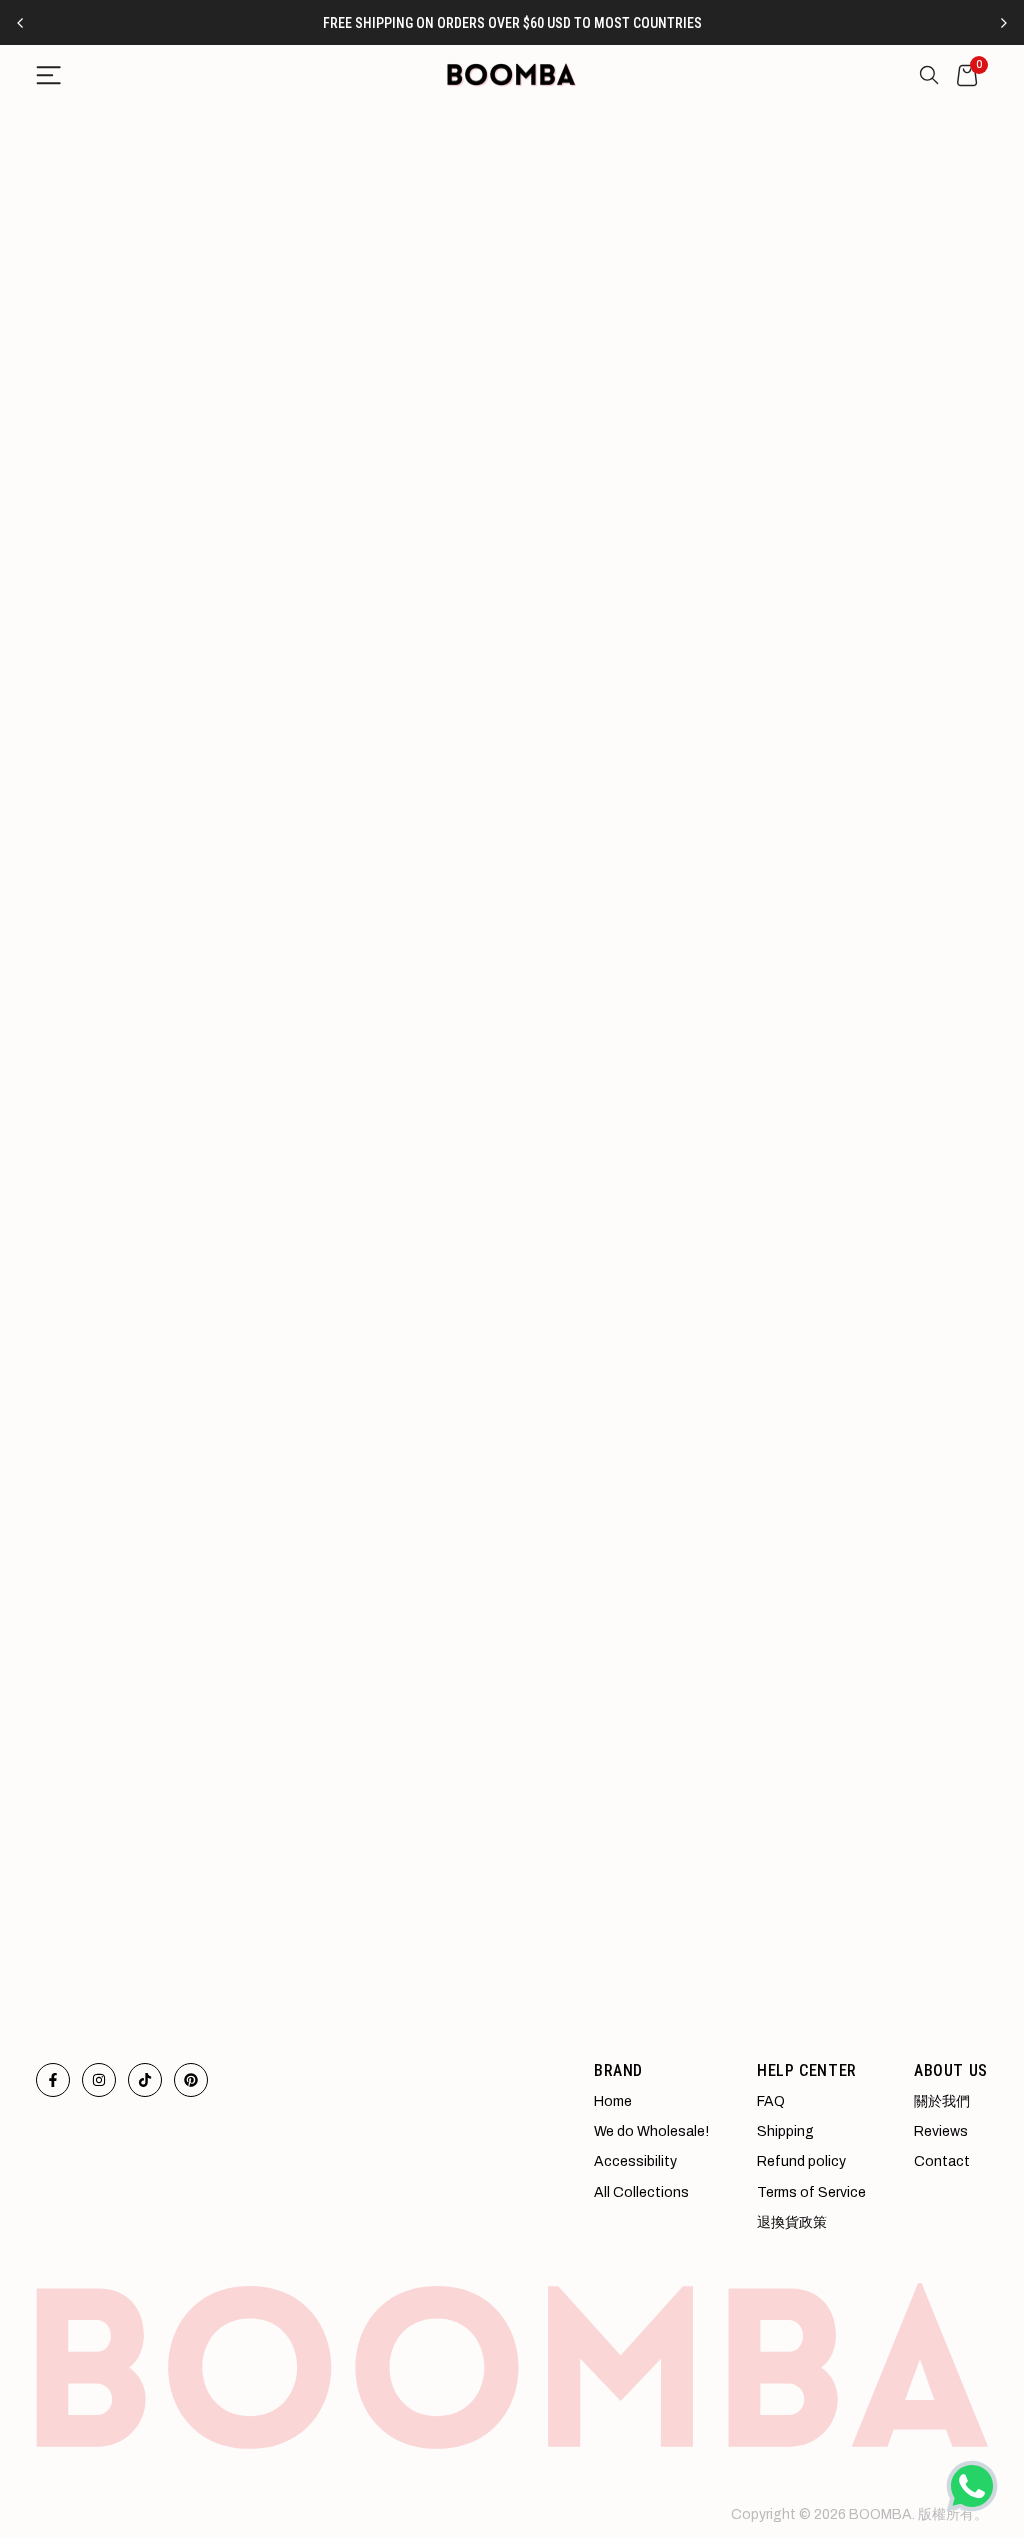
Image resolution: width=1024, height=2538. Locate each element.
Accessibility (635, 2161)
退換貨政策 (792, 2222)
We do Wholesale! (651, 2131)
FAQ (771, 2101)
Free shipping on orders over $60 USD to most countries (512, 23)
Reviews (941, 2131)
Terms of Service (811, 2192)
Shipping (785, 2131)
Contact (942, 2161)
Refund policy (801, 2161)
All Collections (641, 2192)
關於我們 (942, 2101)
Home (613, 2101)
